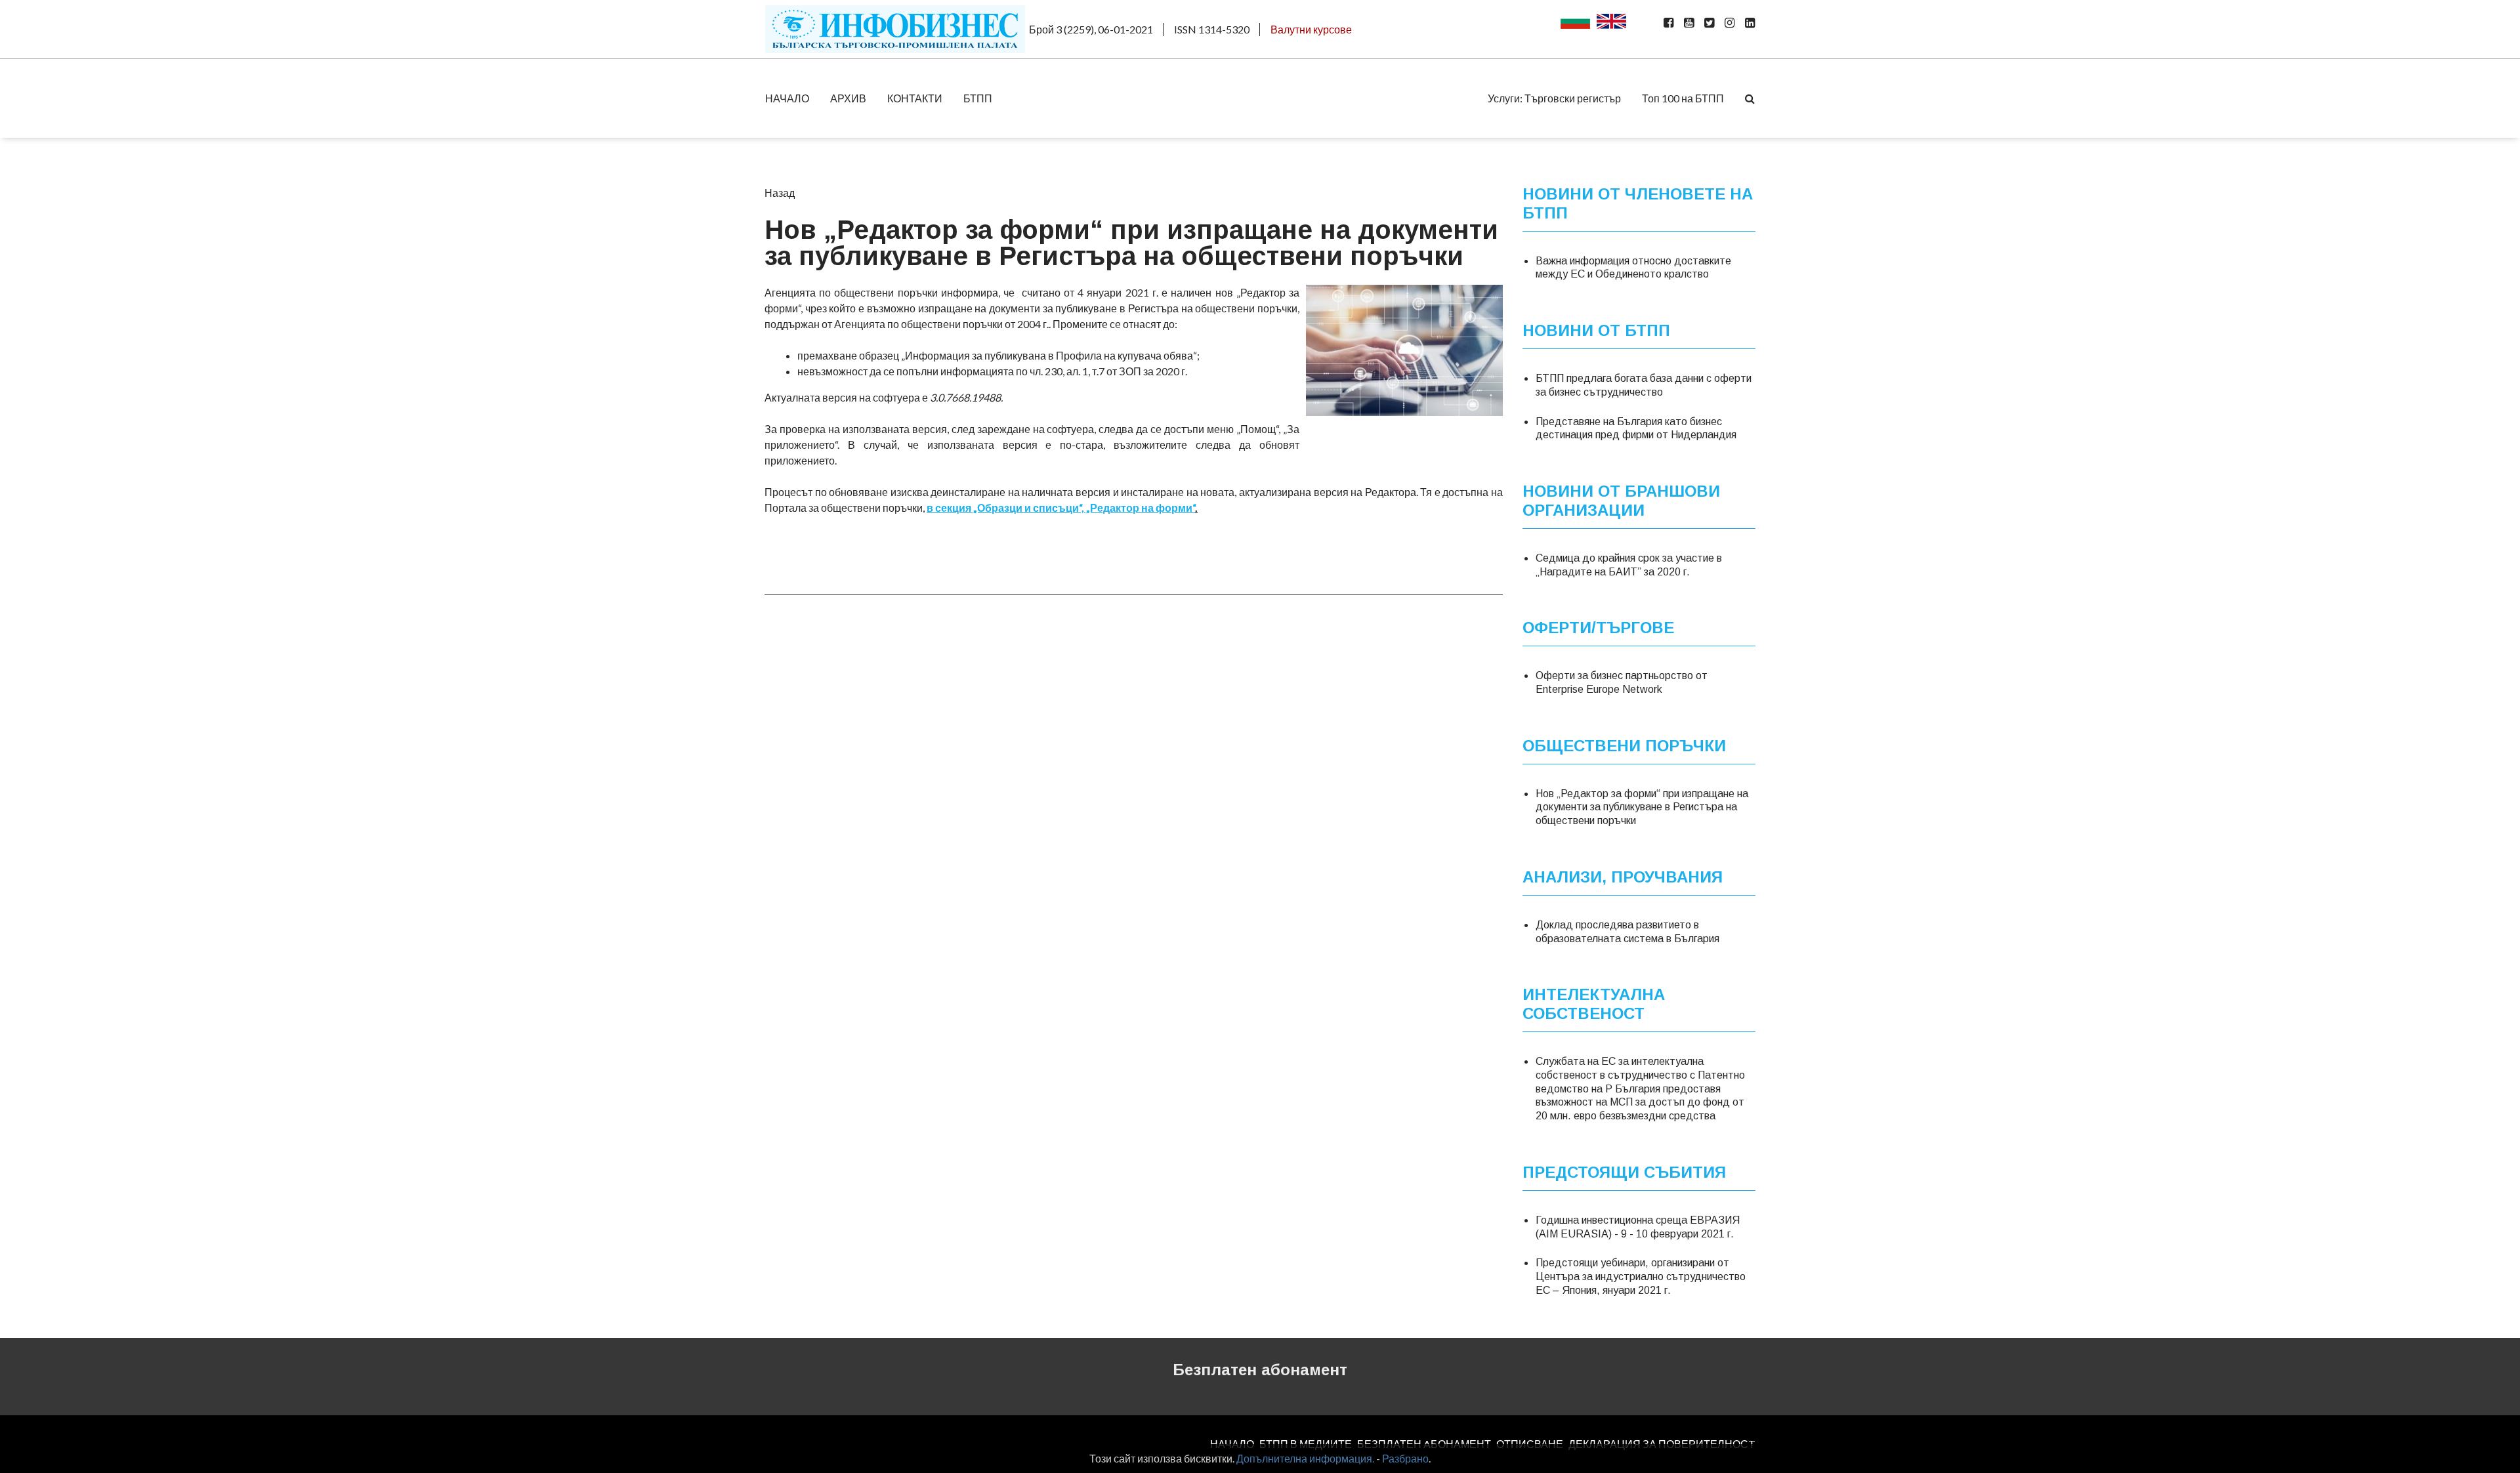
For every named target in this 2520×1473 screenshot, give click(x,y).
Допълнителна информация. (1305, 1458)
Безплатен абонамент (1260, 1370)
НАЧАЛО (787, 98)
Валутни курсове (1311, 29)
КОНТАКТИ (915, 98)
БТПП (978, 98)
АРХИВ (848, 98)
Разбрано (1405, 1458)
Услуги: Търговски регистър (1554, 98)
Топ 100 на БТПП (1683, 98)
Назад (780, 193)
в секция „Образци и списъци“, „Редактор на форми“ (1061, 508)
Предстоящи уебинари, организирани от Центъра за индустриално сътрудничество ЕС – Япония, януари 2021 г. (1641, 1276)
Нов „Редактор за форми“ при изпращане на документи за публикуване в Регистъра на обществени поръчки (1642, 807)
